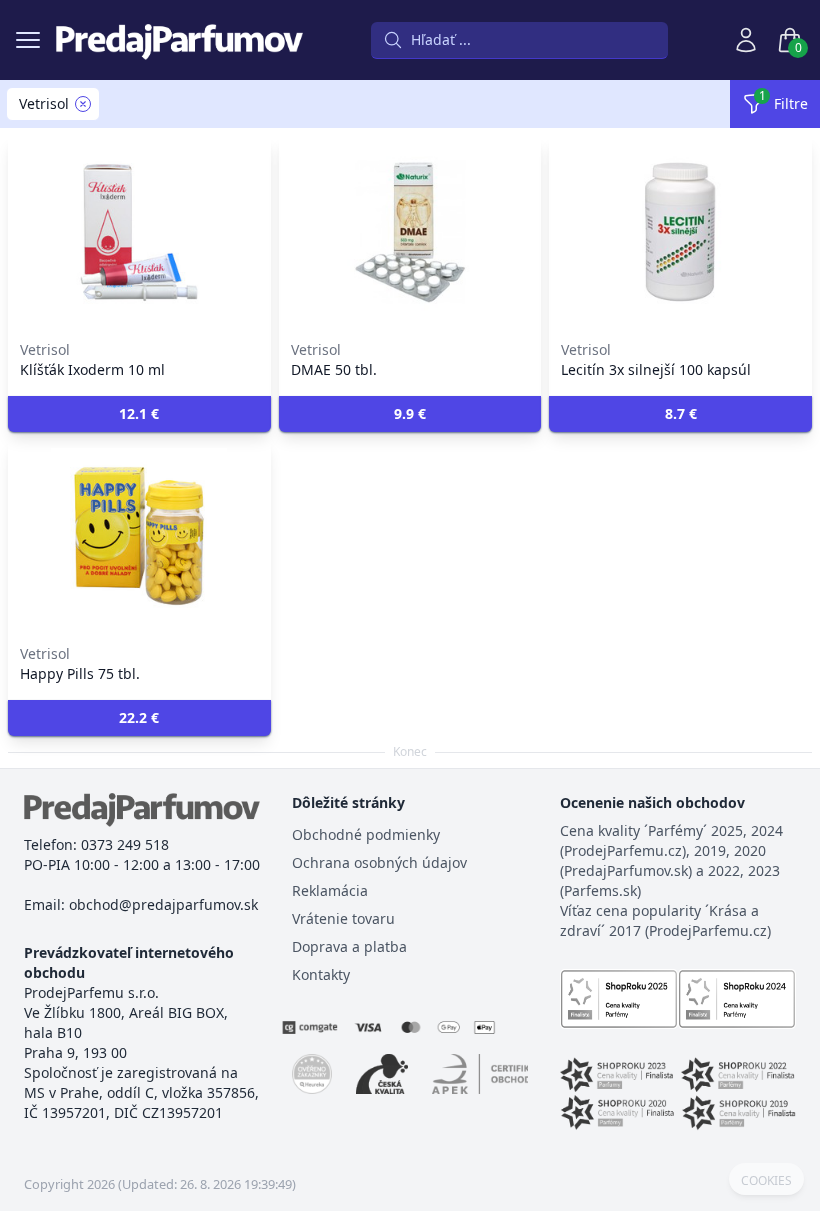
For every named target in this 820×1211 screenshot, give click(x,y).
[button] (139, 414)
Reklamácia (330, 890)
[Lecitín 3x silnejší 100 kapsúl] (680, 232)
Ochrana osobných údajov (379, 862)
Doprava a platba (349, 946)
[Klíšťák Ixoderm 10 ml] (139, 232)
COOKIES (766, 1181)
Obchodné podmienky (366, 834)
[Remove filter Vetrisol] (83, 104)
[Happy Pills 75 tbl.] (139, 536)
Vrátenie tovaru (343, 918)
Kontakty (321, 974)
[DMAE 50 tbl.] (410, 232)
